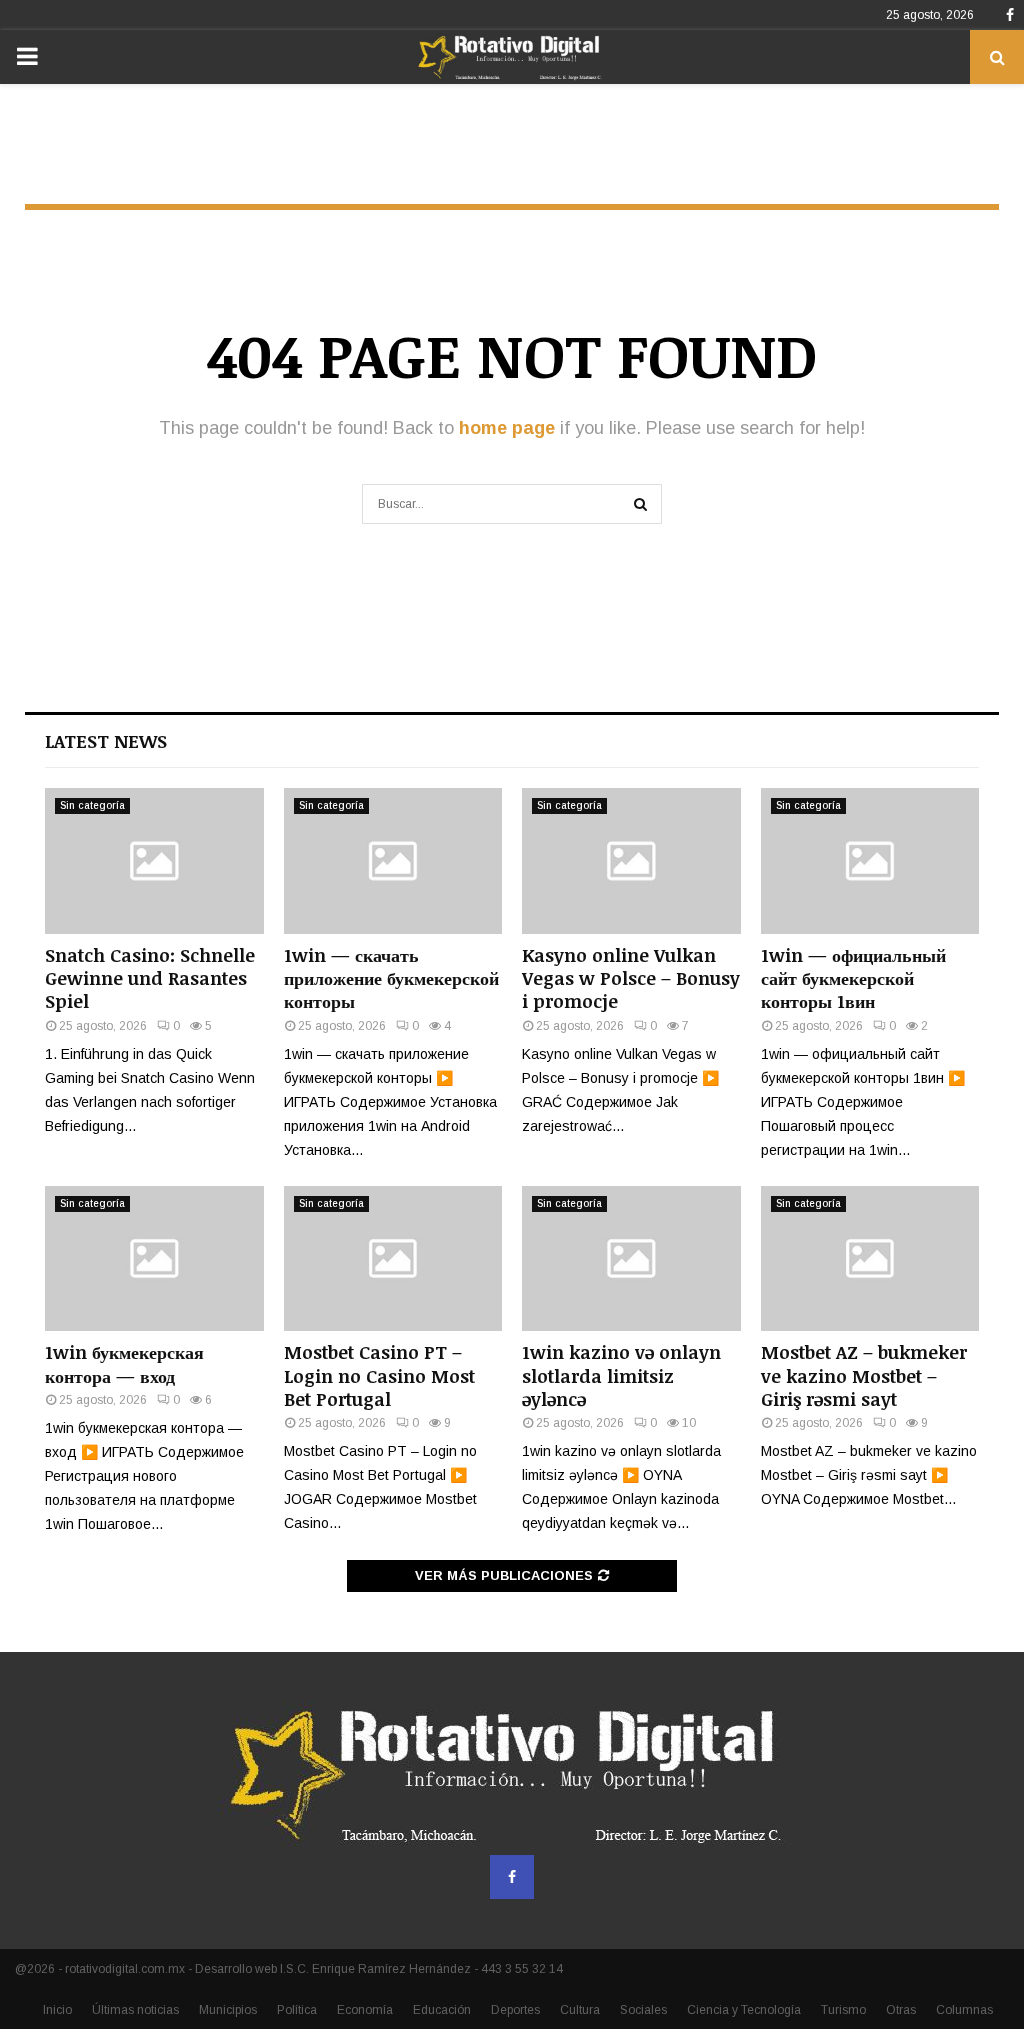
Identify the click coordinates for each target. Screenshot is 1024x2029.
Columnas (964, 2010)
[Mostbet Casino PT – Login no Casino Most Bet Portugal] (393, 1259)
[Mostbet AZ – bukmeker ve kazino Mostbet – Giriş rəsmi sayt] (870, 1259)
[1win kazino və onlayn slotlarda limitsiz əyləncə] (631, 1259)
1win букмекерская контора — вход (124, 1363)
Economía (365, 2010)
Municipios (228, 2010)
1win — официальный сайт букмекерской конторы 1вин (853, 978)
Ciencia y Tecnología (744, 2010)
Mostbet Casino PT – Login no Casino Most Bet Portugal (379, 1375)
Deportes (515, 2010)
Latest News (106, 741)
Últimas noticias (135, 2010)
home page (507, 428)
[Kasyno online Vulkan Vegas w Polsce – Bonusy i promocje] (631, 861)
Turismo (843, 2010)
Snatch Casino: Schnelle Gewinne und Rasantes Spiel (150, 978)
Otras (901, 2010)
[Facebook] (512, 1877)
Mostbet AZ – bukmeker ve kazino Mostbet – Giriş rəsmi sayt (864, 1375)
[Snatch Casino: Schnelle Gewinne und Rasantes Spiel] (154, 861)
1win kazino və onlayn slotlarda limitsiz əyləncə (621, 1375)
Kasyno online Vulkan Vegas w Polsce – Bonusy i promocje (631, 978)
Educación (442, 2010)
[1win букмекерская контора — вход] (154, 1259)
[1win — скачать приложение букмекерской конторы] (393, 861)
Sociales (643, 2010)
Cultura (580, 2010)
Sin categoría (92, 805)
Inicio (57, 2010)
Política (297, 2010)
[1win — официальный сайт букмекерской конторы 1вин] (870, 861)
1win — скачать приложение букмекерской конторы (391, 978)
